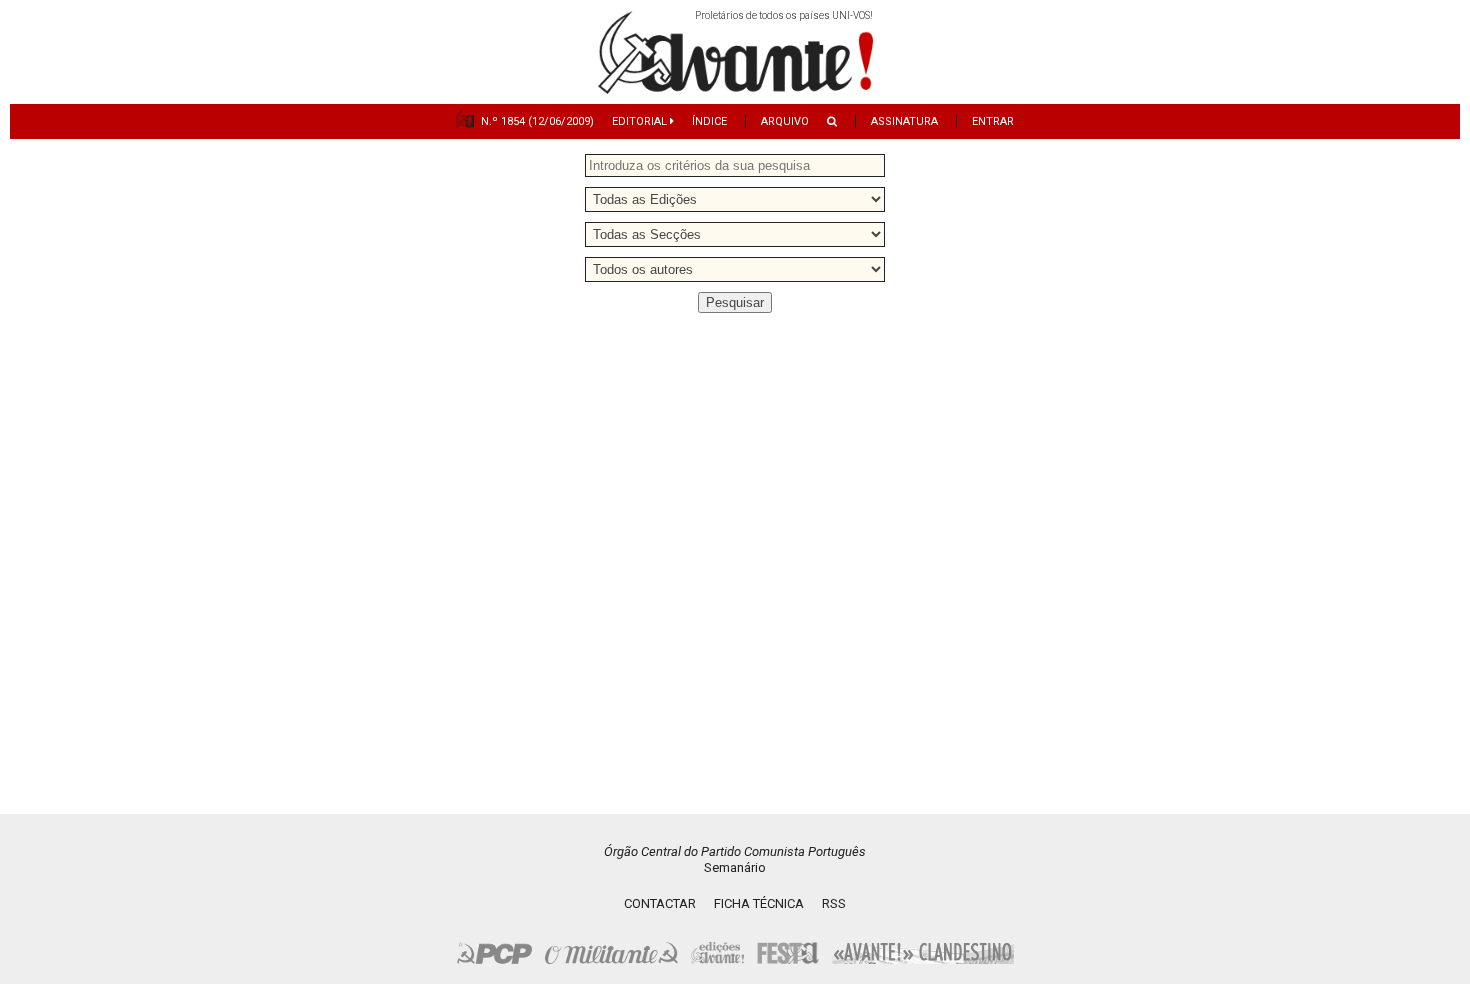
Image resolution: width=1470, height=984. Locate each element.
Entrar (993, 121)
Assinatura (904, 121)
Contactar (660, 903)
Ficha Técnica (759, 903)
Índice (709, 121)
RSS (834, 903)
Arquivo (785, 121)
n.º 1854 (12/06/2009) (537, 121)
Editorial (641, 121)
